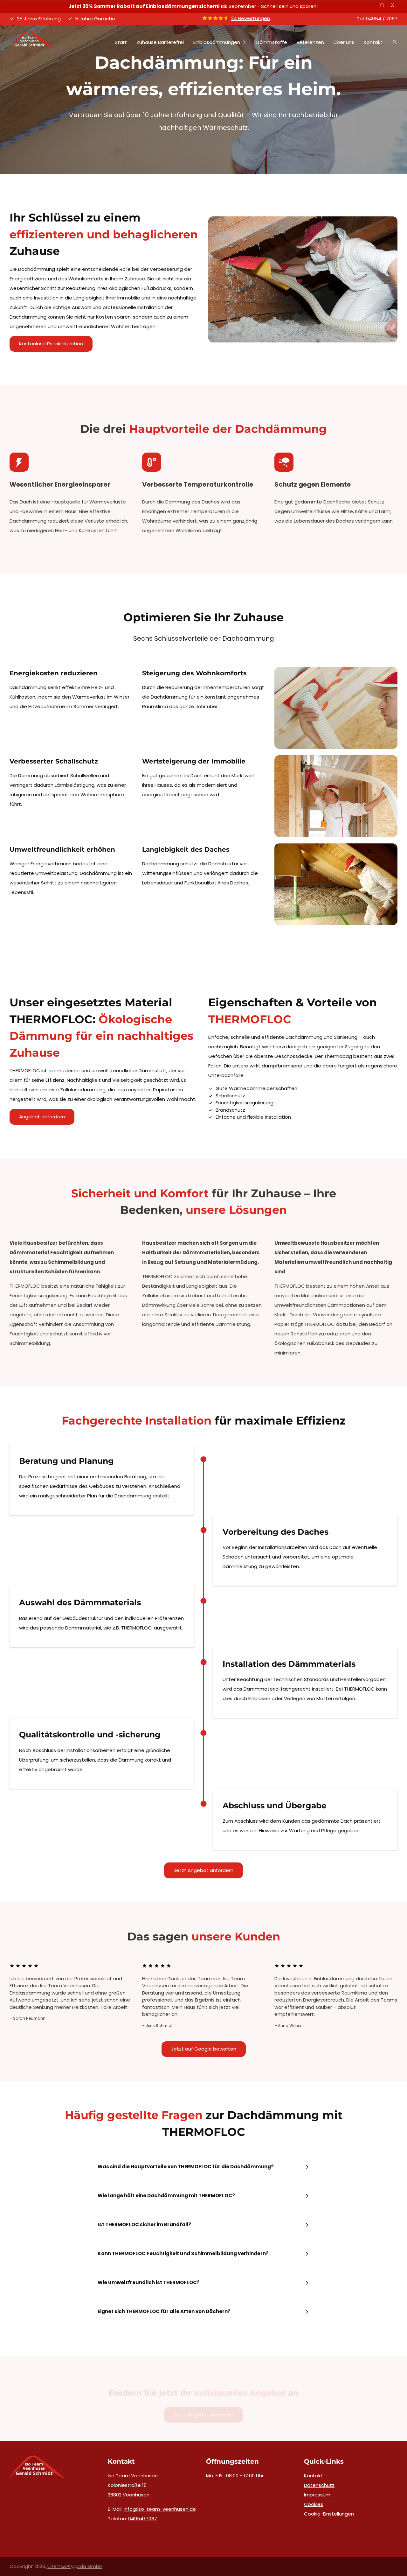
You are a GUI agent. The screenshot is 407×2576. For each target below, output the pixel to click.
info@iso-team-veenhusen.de (160, 2509)
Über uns (344, 42)
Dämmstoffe (272, 42)
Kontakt (373, 42)
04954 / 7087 (382, 19)
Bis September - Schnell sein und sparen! (193, 6)
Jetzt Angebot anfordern (203, 1870)
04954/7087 (143, 2519)
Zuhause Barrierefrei (160, 42)
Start (121, 42)
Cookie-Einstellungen (329, 2514)
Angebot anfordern (42, 1117)
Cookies (314, 2504)
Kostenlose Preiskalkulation (51, 344)
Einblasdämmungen (217, 42)
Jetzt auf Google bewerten (204, 2049)
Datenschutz (319, 2485)
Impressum (317, 2495)
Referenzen (310, 42)
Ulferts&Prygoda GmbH (75, 2566)
